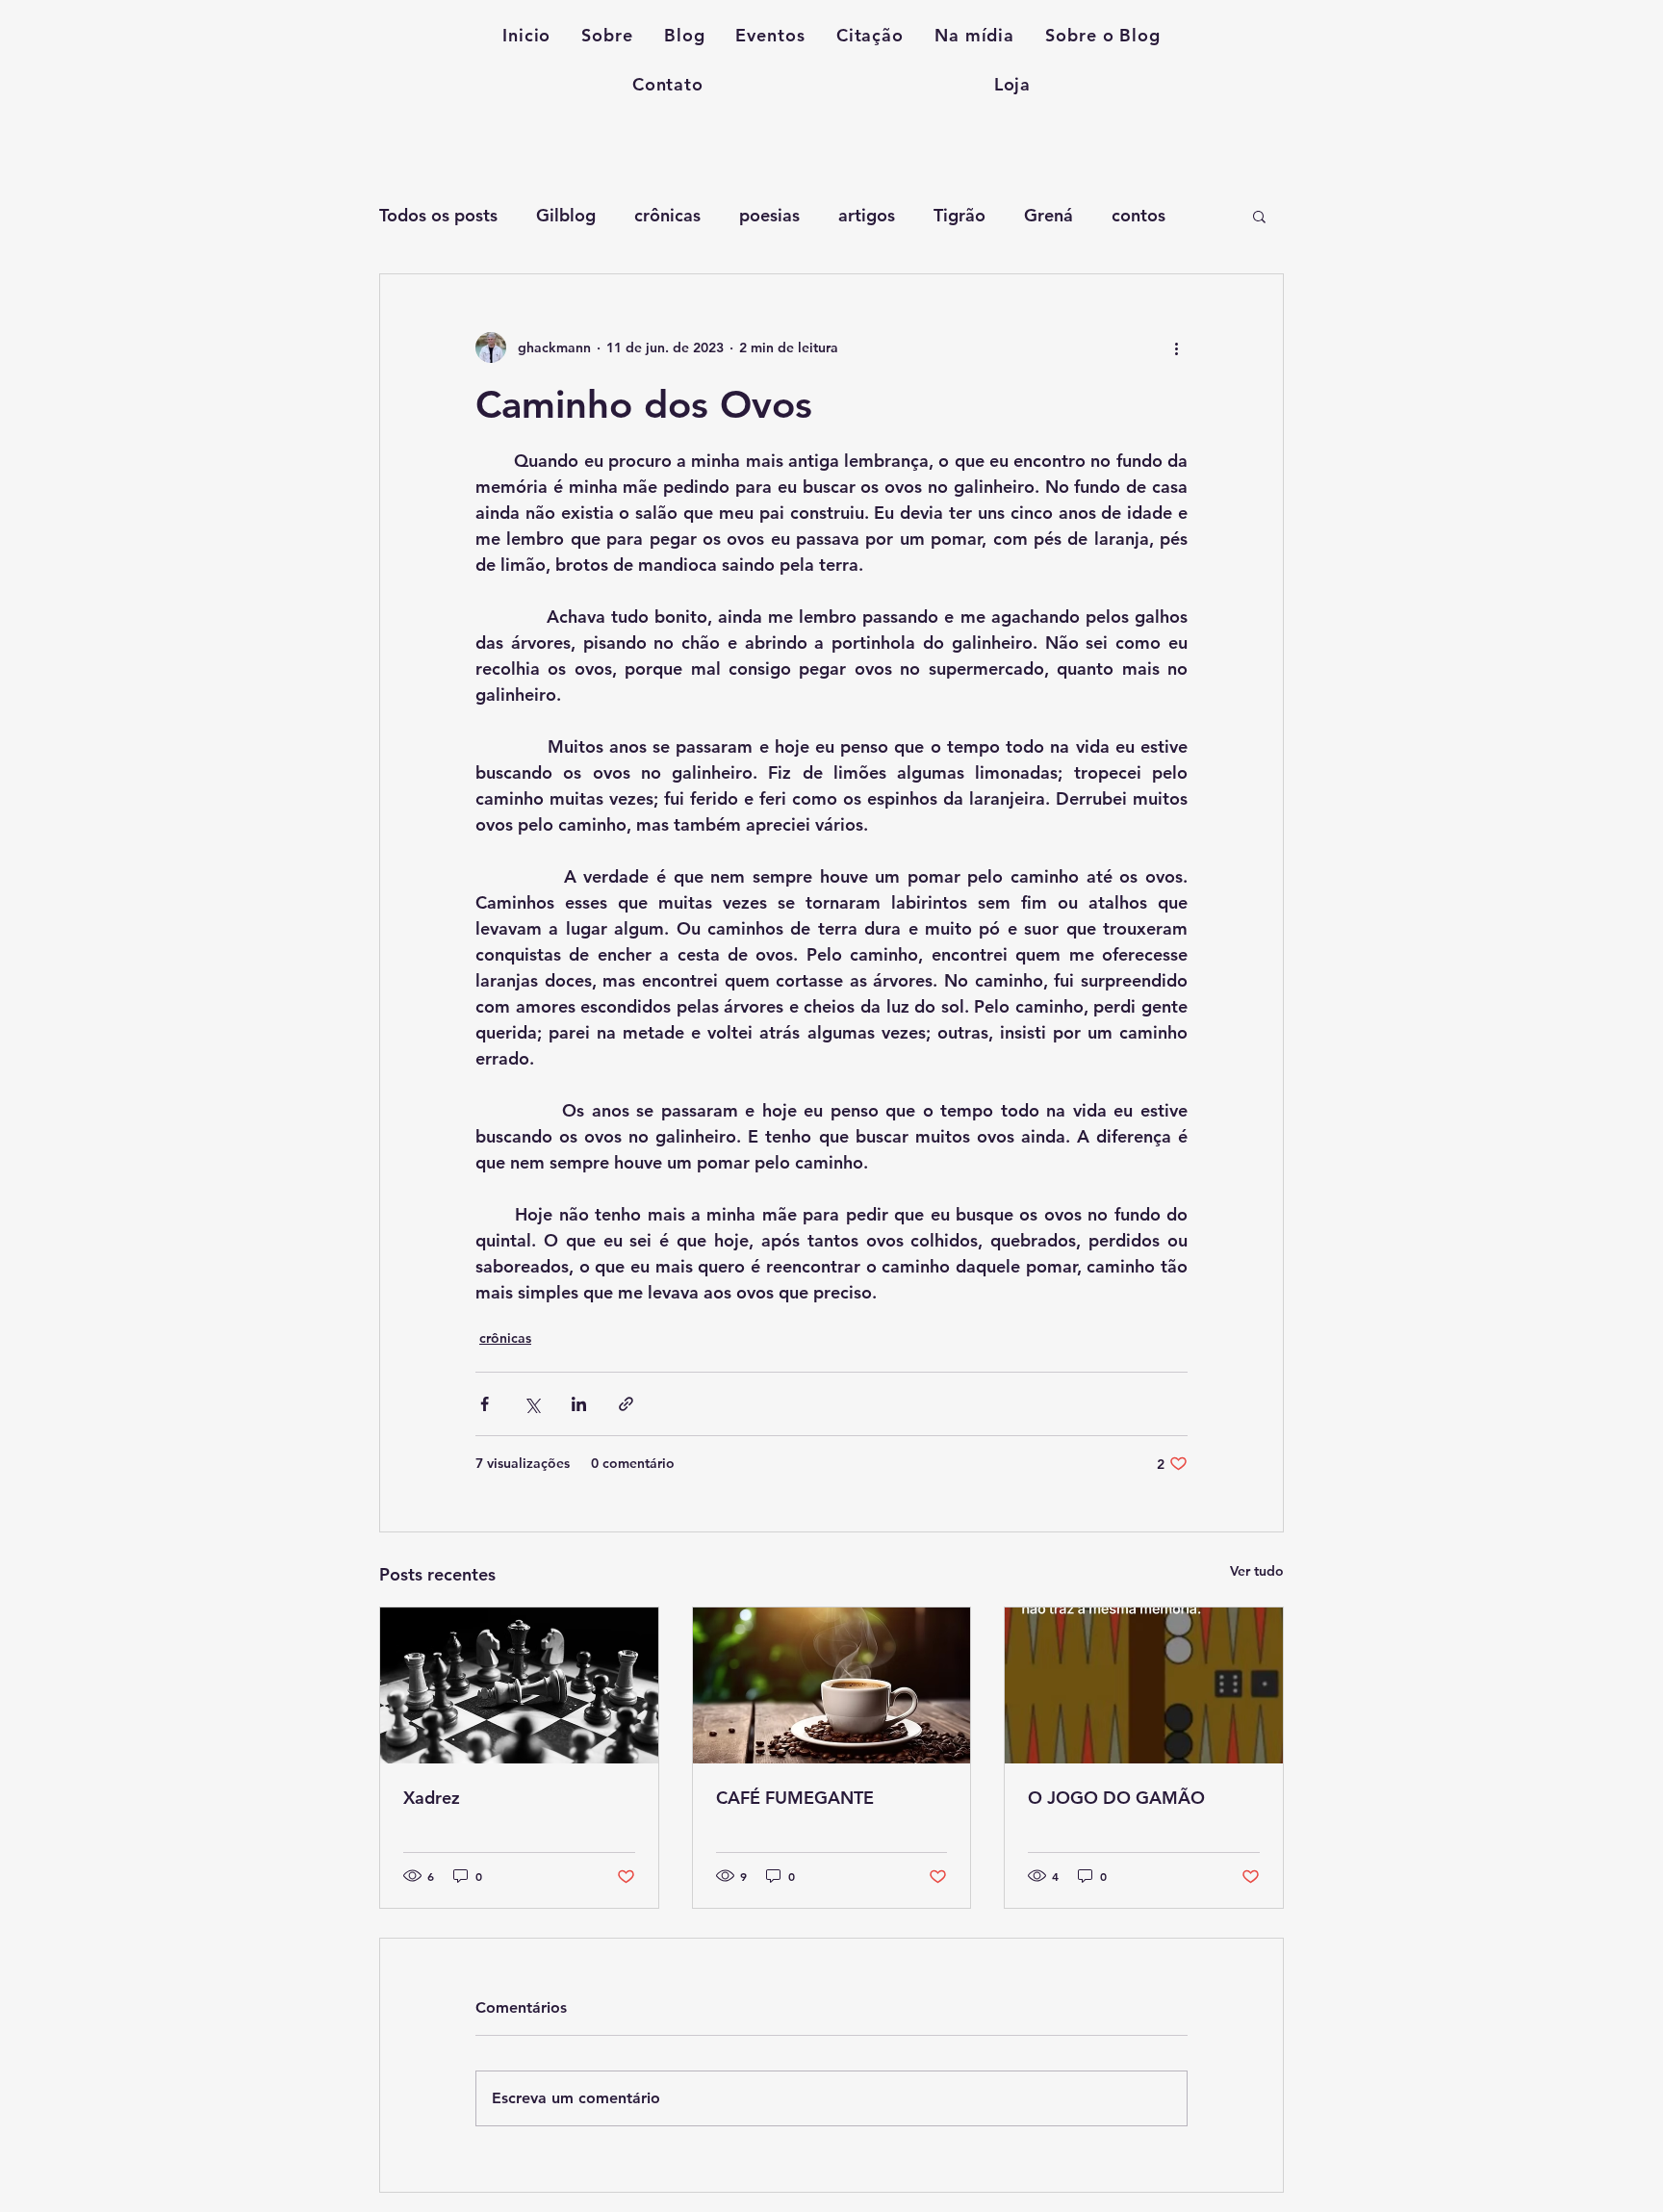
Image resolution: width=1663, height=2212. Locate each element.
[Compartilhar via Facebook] (485, 1404)
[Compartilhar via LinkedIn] (579, 1404)
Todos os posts (438, 215)
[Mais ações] (1176, 347)
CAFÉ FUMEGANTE (795, 1798)
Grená (1049, 215)
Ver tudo (1257, 1571)
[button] (1259, 216)
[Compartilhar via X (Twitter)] (532, 1404)
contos (1139, 215)
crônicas (667, 215)
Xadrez (432, 1798)
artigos (867, 215)
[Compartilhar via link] (626, 1404)
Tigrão (959, 215)
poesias (769, 215)
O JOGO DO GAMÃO (1116, 1798)
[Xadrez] (519, 1685)
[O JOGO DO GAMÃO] (1144, 1685)
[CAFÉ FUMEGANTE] (832, 1685)
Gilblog (566, 215)
